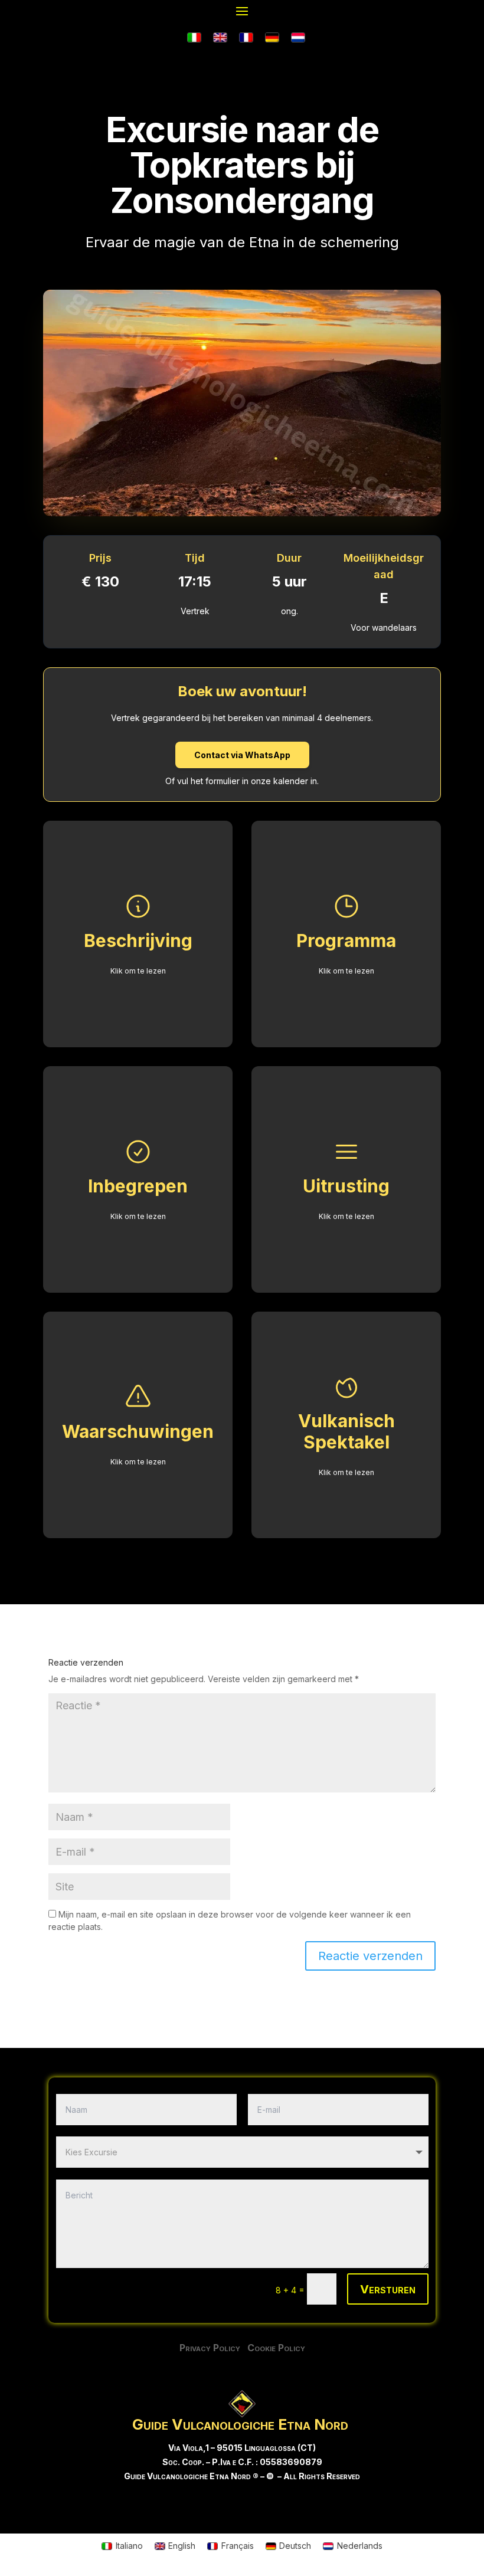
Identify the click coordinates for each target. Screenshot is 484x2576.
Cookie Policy (276, 2348)
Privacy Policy (213, 2348)
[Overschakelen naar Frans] (246, 38)
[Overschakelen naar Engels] (220, 38)
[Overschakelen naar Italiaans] (194, 38)
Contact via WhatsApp (242, 755)
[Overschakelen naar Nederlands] (298, 38)
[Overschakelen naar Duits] (272, 38)
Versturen (388, 2289)
